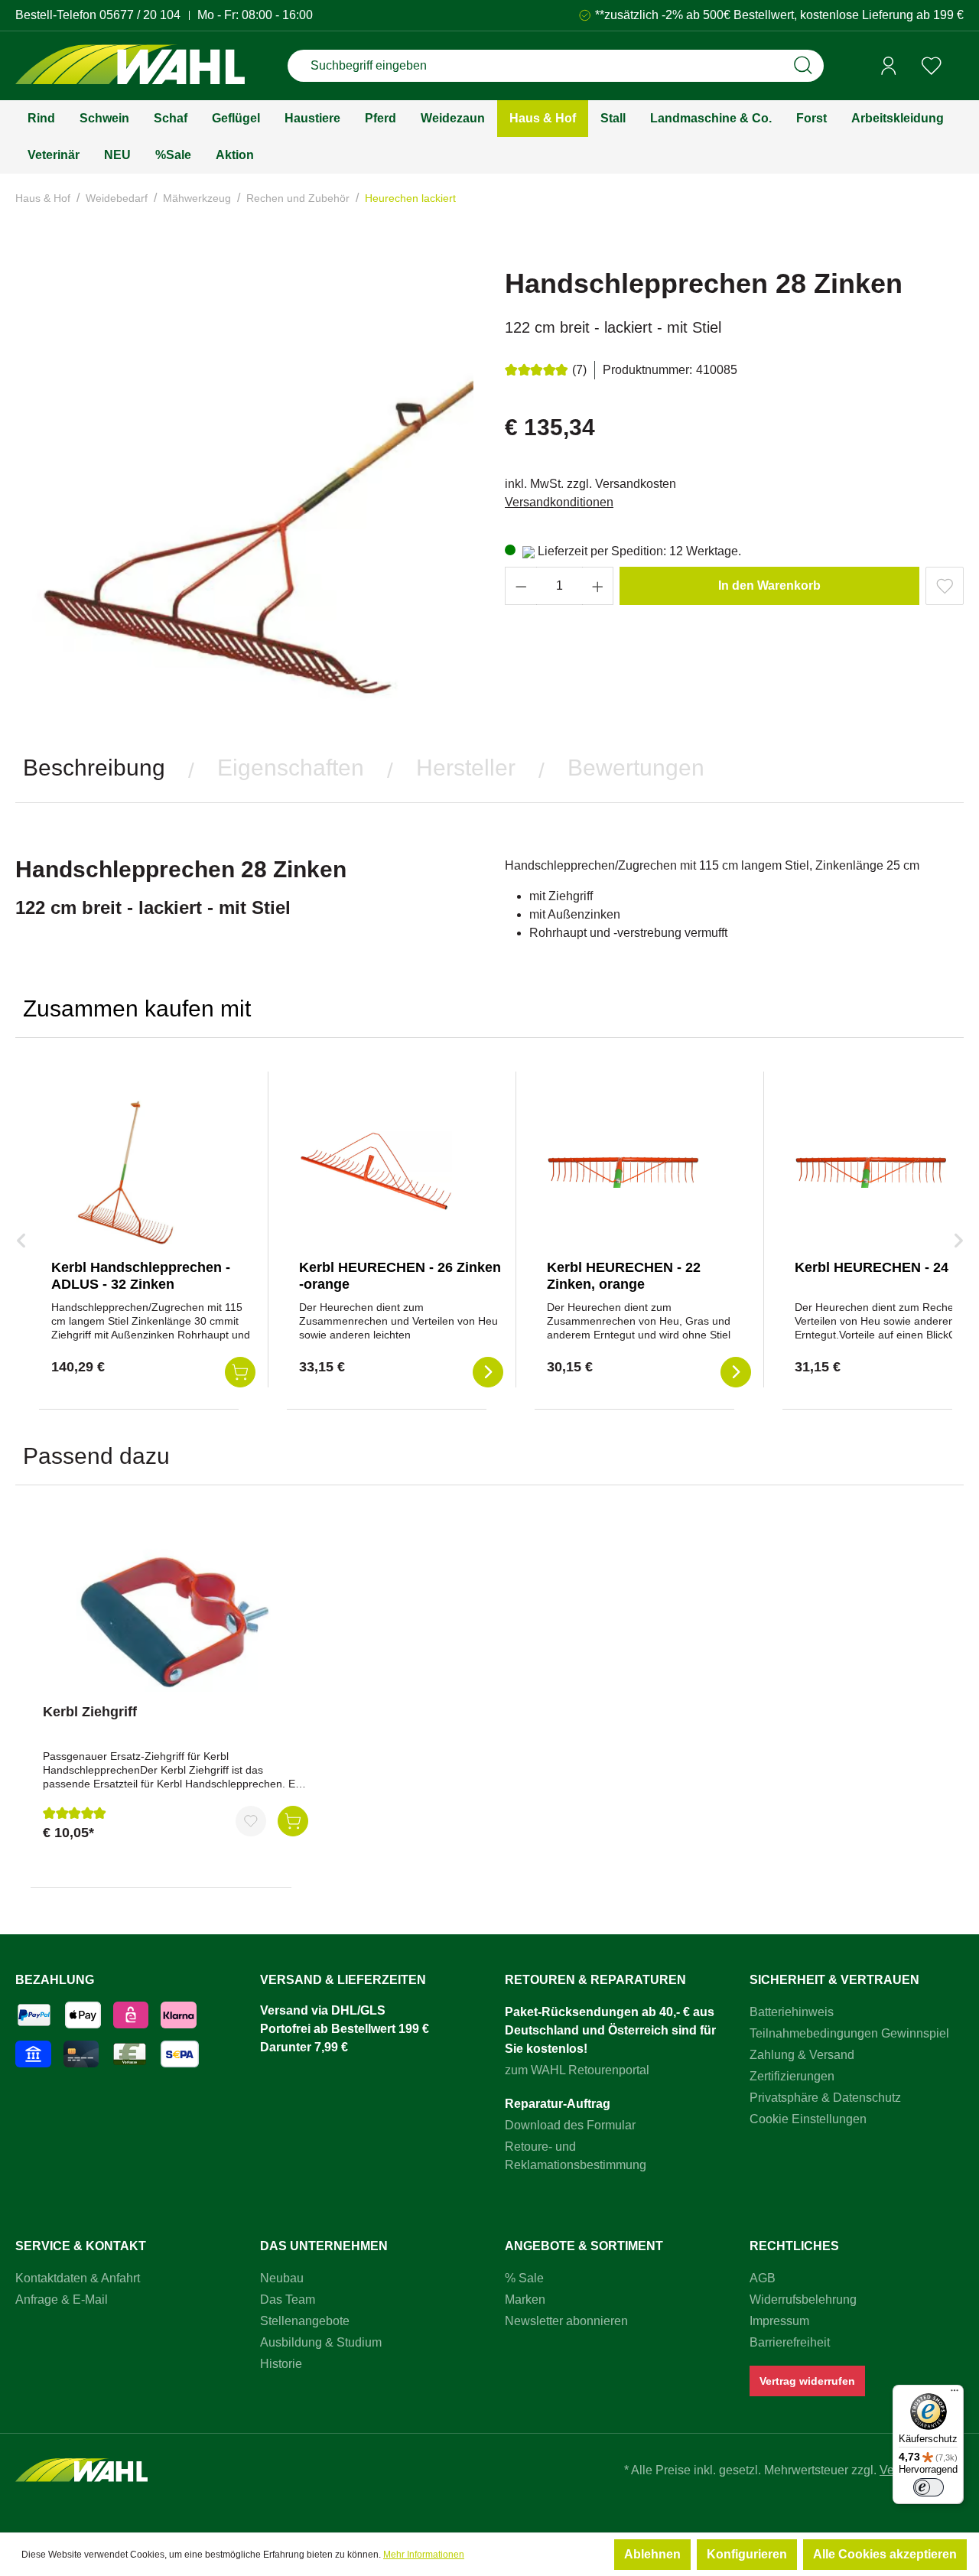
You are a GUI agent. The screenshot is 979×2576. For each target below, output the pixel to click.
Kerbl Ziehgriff (90, 1712)
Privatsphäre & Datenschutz (825, 2098)
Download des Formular (570, 2125)
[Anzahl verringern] (521, 586)
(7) (579, 370)
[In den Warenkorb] (293, 1821)
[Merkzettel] (932, 66)
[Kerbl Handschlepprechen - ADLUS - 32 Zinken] (128, 1171)
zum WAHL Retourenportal (577, 2070)
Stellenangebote (305, 2321)
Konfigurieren (747, 2554)
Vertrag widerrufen (807, 2381)
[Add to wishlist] (945, 586)
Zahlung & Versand (802, 2055)
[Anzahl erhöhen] (598, 586)
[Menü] (955, 2394)
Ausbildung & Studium (321, 2342)
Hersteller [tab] (466, 768)
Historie (281, 2364)
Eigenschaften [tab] (291, 768)
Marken (525, 2300)
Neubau (282, 2278)
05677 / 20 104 (140, 15)
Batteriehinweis (792, 2012)
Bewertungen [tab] (636, 768)
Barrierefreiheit (790, 2342)
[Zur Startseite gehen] (130, 66)
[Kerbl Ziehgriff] (176, 1615)
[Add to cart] (240, 1372)
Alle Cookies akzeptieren (885, 2554)
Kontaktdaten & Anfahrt (78, 2278)
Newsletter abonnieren (566, 2321)
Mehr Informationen (424, 2555)
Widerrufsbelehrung (803, 2300)
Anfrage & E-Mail (62, 2300)
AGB (763, 2278)
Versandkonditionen (559, 502)
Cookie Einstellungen (808, 2119)
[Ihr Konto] (889, 66)
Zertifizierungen (792, 2076)
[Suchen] (803, 66)
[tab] (94, 768)
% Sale (524, 2278)
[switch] (929, 2487)
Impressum (779, 2321)
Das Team (288, 2300)
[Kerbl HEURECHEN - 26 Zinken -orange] (376, 1171)
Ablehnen (652, 2554)
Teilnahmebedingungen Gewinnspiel (849, 2033)
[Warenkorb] (958, 67)
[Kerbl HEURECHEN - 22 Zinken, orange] (623, 1171)
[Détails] (488, 1372)
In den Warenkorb (769, 585)
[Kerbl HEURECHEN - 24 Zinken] (871, 1171)
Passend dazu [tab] (96, 1456)
